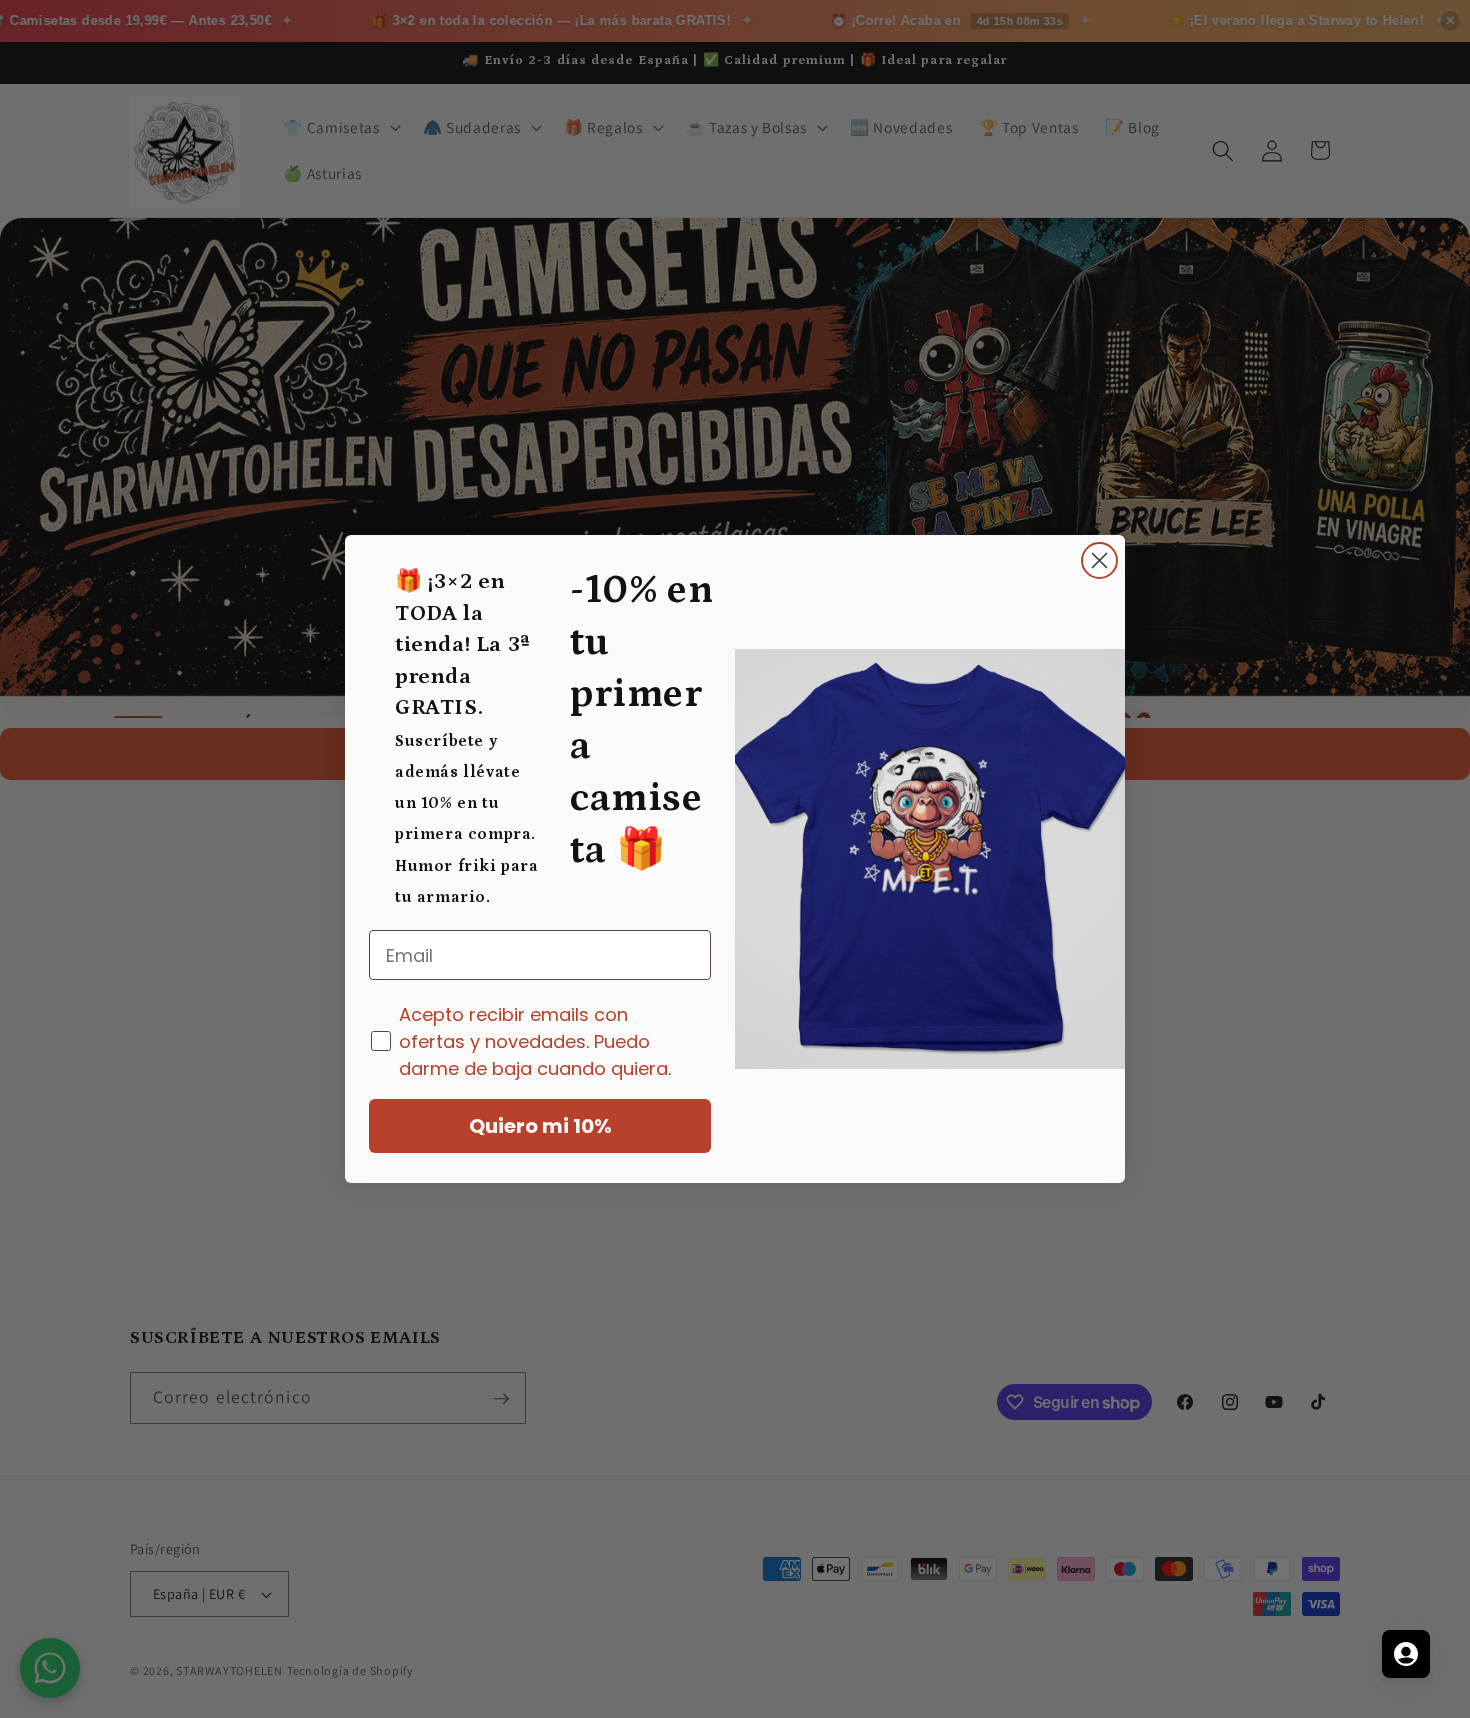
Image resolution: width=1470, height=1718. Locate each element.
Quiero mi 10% (540, 1126)
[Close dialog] (1099, 560)
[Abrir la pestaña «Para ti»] (1406, 1654)
